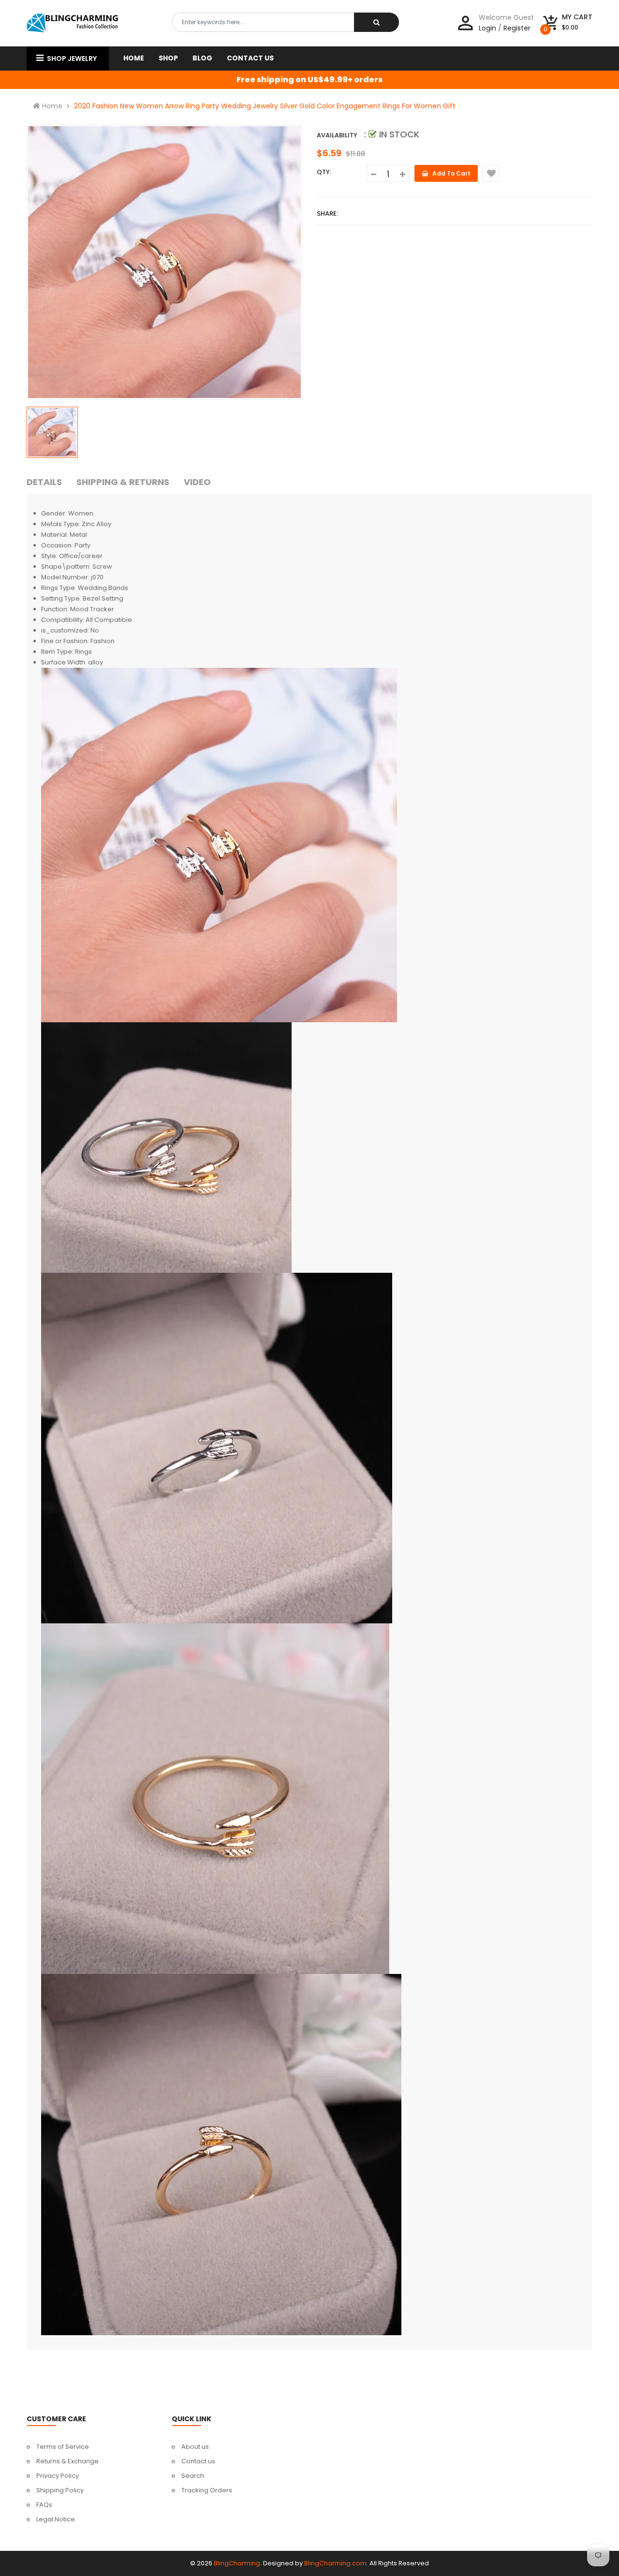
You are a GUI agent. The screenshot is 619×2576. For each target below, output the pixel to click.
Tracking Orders (207, 2490)
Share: (327, 213)
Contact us (198, 2461)
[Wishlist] (491, 173)
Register (517, 28)
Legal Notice (56, 2519)
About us (195, 2447)
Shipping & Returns (123, 482)
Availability (337, 135)
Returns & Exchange (67, 2461)
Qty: (324, 172)
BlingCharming (237, 2563)
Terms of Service (63, 2447)
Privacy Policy (58, 2476)
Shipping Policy (60, 2490)
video (197, 482)
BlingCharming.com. (336, 2563)
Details (44, 482)
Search (193, 2476)
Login (487, 28)
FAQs (44, 2505)
